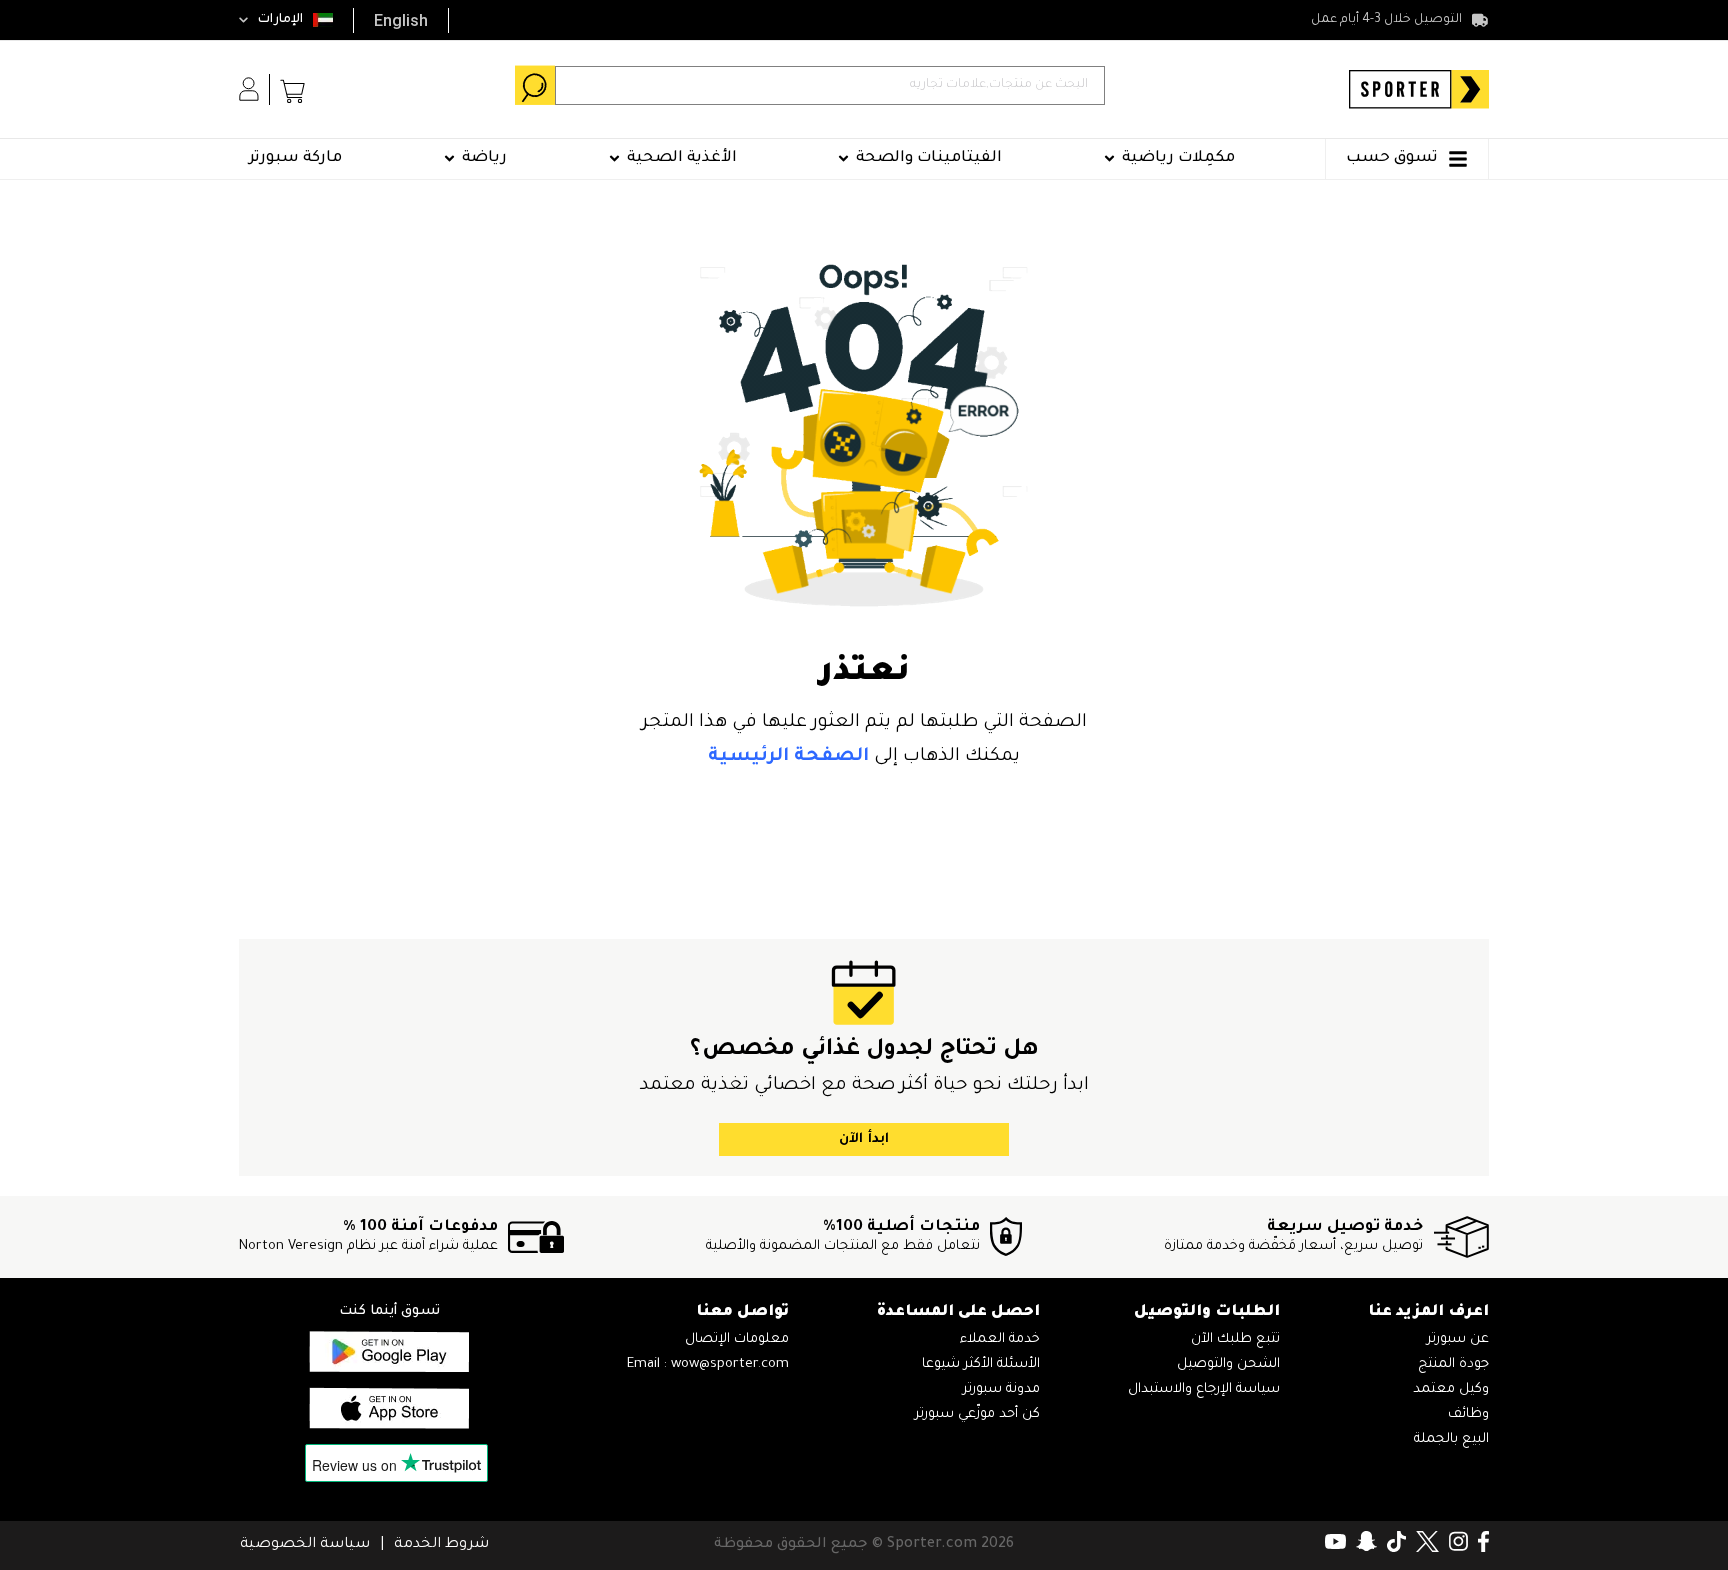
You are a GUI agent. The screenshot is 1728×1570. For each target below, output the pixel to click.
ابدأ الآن (864, 1139)
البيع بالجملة (1451, 1439)
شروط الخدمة (441, 1545)
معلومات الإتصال (737, 1339)
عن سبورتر (1458, 1339)
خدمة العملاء (1000, 1339)
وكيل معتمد (1451, 1389)
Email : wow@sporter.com (708, 1364)
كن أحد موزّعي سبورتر (977, 1414)
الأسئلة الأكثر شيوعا (981, 1364)
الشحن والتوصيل (1228, 1364)
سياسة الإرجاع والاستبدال (1204, 1389)
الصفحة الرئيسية (788, 757)
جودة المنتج (1453, 1364)
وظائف (1468, 1414)
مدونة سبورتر (1001, 1389)
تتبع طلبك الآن (1235, 1339)
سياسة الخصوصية (305, 1545)
